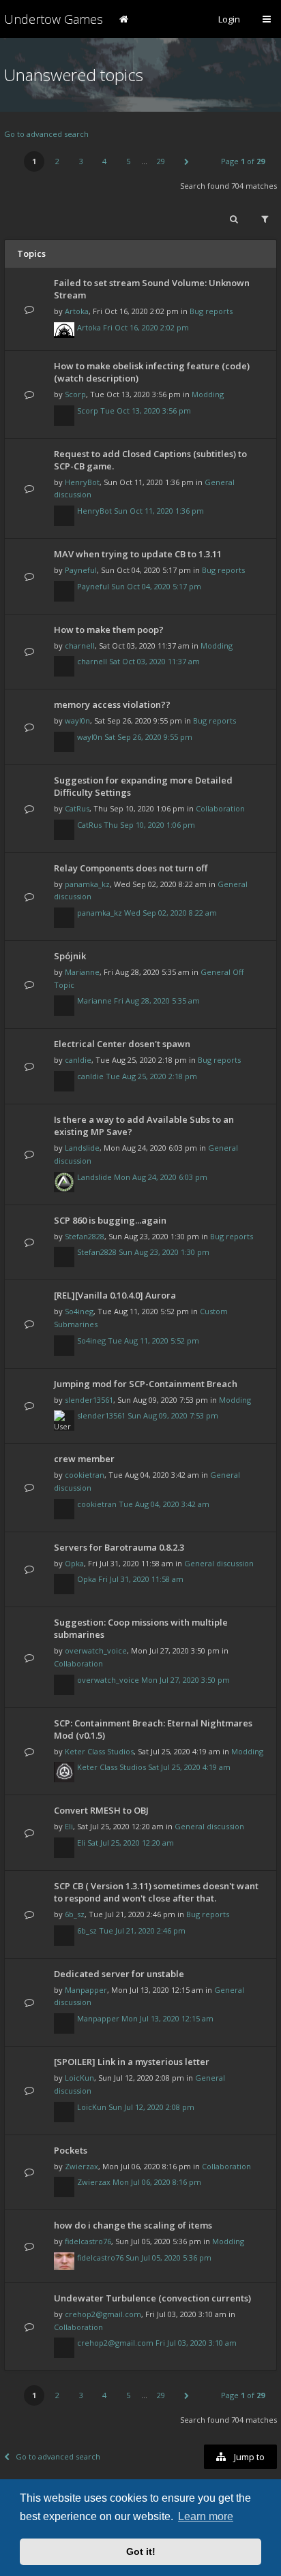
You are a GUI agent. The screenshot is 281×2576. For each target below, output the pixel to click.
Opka (74, 1563)
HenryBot (82, 482)
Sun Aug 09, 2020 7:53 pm (173, 1415)
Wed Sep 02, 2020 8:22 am (171, 913)
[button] (186, 161)
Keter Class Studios (99, 1751)
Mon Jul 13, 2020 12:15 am (167, 2018)
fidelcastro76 (88, 2241)
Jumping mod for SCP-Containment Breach (146, 1384)
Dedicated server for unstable (119, 1974)
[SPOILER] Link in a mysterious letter (132, 2062)
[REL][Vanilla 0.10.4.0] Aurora (115, 1295)
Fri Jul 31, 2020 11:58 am (141, 1579)
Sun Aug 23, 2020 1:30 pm (164, 1252)
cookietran (85, 1475)
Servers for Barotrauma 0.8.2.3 (119, 1547)
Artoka (77, 311)
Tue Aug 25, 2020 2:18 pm (151, 1076)
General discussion (219, 1563)
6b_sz (75, 1914)
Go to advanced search (46, 134)
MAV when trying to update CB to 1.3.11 (138, 554)
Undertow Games (54, 19)
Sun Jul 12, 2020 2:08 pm (151, 2107)
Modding (208, 394)
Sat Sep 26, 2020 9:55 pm (148, 737)
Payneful (81, 570)
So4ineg (79, 1311)
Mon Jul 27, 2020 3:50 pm (186, 1680)
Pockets (71, 2150)
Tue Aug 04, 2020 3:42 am (164, 1504)
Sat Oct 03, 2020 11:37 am (154, 661)
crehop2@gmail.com (103, 2314)
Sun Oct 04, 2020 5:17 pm (156, 586)
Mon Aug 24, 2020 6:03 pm (161, 1177)
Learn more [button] (206, 2516)
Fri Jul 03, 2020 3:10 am (196, 2343)
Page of (243, 161)
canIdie (78, 1060)
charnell (80, 646)
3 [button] (81, 161)
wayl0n (77, 720)
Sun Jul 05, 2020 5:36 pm (168, 2257)
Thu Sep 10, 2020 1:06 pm (149, 825)
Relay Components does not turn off (131, 868)
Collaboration (220, 808)
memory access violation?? (112, 704)
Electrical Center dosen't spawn (122, 1044)
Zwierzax (82, 2166)
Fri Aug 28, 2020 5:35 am (157, 1000)
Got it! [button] (141, 2551)
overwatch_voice (96, 1650)
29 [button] (161, 161)
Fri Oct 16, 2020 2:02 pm (146, 327)
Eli (69, 1826)
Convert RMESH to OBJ (101, 1810)
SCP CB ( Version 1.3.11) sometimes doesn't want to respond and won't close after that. (156, 1892)
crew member (84, 1459)
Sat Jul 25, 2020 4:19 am (189, 1767)
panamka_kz (87, 884)
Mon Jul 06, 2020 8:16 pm (157, 2182)
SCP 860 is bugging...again (110, 1220)
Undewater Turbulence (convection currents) (152, 2298)
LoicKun (79, 2078)
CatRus (77, 808)
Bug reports (211, 311)
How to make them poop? (109, 630)
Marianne (82, 972)
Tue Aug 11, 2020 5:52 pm (153, 1340)
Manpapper (86, 1990)
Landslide (82, 1148)
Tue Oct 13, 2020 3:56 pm (146, 410)
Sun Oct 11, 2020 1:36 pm (159, 511)
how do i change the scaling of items (133, 2225)
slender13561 (89, 1400)
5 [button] (128, 161)
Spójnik (70, 956)
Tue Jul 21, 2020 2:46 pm (142, 1930)
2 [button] (57, 161)
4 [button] (104, 161)
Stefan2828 (85, 1236)
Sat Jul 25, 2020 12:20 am (131, 1843)
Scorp (75, 394)
